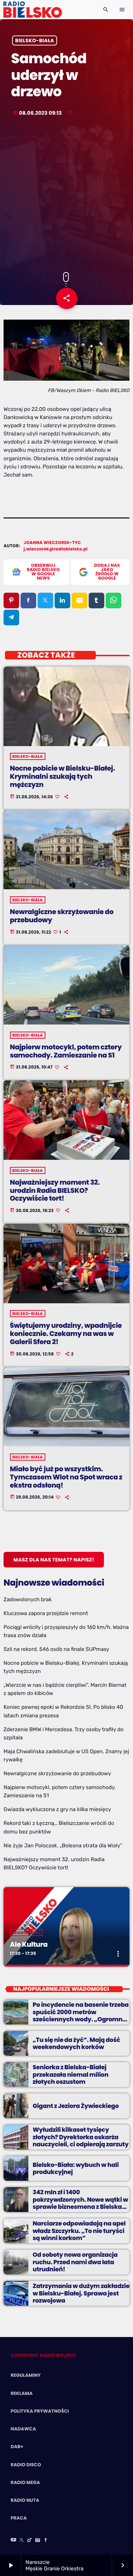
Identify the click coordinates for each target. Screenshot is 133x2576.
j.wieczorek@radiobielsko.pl (56, 549)
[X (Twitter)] (22, 2540)
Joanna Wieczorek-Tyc (52, 543)
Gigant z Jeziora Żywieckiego (76, 2106)
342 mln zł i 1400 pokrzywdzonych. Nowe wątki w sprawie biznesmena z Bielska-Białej (80, 2203)
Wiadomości (26, 1933)
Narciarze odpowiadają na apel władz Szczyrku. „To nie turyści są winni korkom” (79, 2231)
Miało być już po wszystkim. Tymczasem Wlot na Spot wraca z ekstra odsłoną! (66, 1477)
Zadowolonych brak (28, 1599)
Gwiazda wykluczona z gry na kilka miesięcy (57, 1809)
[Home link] (32, 10)
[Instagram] (38, 2540)
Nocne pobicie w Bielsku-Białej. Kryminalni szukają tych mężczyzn (62, 776)
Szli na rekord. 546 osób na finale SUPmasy (56, 1649)
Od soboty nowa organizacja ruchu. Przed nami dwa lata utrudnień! (75, 2262)
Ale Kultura (29, 1944)
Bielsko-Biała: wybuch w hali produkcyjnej (76, 2168)
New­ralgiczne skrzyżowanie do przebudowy (62, 916)
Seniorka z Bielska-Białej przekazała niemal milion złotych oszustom (71, 2074)
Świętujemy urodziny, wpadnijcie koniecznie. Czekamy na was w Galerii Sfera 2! (66, 1334)
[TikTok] (30, 2540)
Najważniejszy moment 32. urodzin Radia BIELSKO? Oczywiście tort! (55, 1191)
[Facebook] (46, 2540)
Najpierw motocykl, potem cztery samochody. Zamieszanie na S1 (66, 1051)
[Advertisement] (66, 195)
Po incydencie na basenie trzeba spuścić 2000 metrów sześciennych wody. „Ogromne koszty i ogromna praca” (81, 2015)
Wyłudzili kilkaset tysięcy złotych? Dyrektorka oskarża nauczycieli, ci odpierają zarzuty (81, 2137)
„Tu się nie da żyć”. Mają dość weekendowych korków (76, 2043)
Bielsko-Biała (35, 40)
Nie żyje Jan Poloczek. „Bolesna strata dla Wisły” (63, 1846)
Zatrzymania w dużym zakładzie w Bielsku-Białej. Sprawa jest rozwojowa (81, 2293)
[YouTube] (13, 2540)
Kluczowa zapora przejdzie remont (46, 1613)
